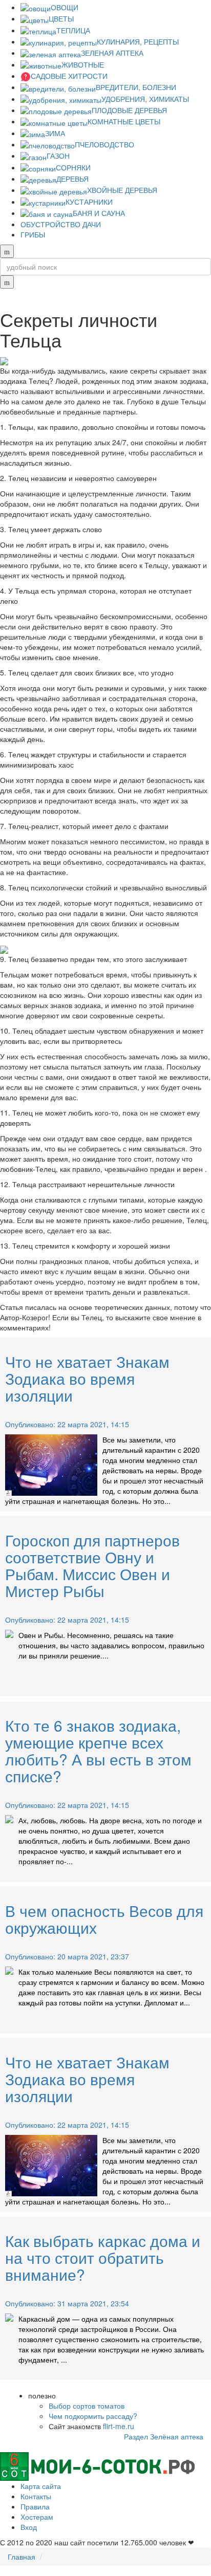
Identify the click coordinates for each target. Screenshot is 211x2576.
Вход (29, 2527)
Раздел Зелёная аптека (164, 2436)
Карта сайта (41, 2486)
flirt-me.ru (119, 2426)
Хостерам (37, 2517)
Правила (35, 2506)
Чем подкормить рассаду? (93, 2416)
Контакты (36, 2496)
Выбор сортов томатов (87, 2406)
